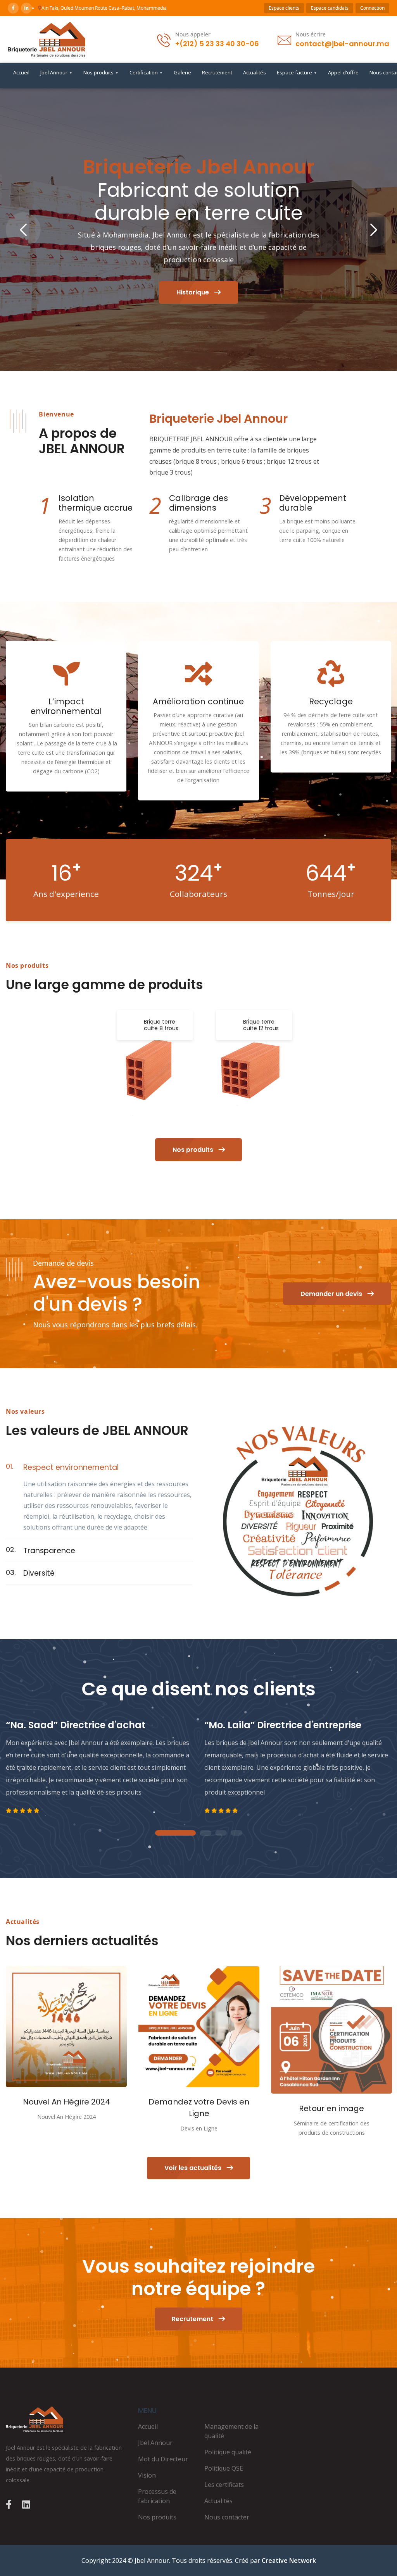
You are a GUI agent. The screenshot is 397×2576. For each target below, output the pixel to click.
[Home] (66, 2419)
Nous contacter (227, 2517)
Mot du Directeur (163, 2459)
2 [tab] (205, 1833)
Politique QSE (224, 2468)
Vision (147, 2475)
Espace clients (284, 8)
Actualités (255, 72)
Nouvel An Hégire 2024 (66, 2102)
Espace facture (297, 72)
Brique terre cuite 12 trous (261, 1025)
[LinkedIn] (26, 8)
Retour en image (331, 2108)
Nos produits (101, 72)
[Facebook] (13, 8)
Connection (372, 8)
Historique (193, 292)
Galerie (182, 72)
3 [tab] (221, 1833)
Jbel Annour (56, 72)
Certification (146, 72)
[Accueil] (47, 39)
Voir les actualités (194, 2168)
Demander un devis (332, 1294)
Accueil (21, 72)
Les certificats (224, 2485)
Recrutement (217, 72)
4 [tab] (236, 1833)
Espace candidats (330, 8)
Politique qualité (228, 2452)
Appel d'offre (343, 72)
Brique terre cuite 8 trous (161, 1025)
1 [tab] (175, 1833)
